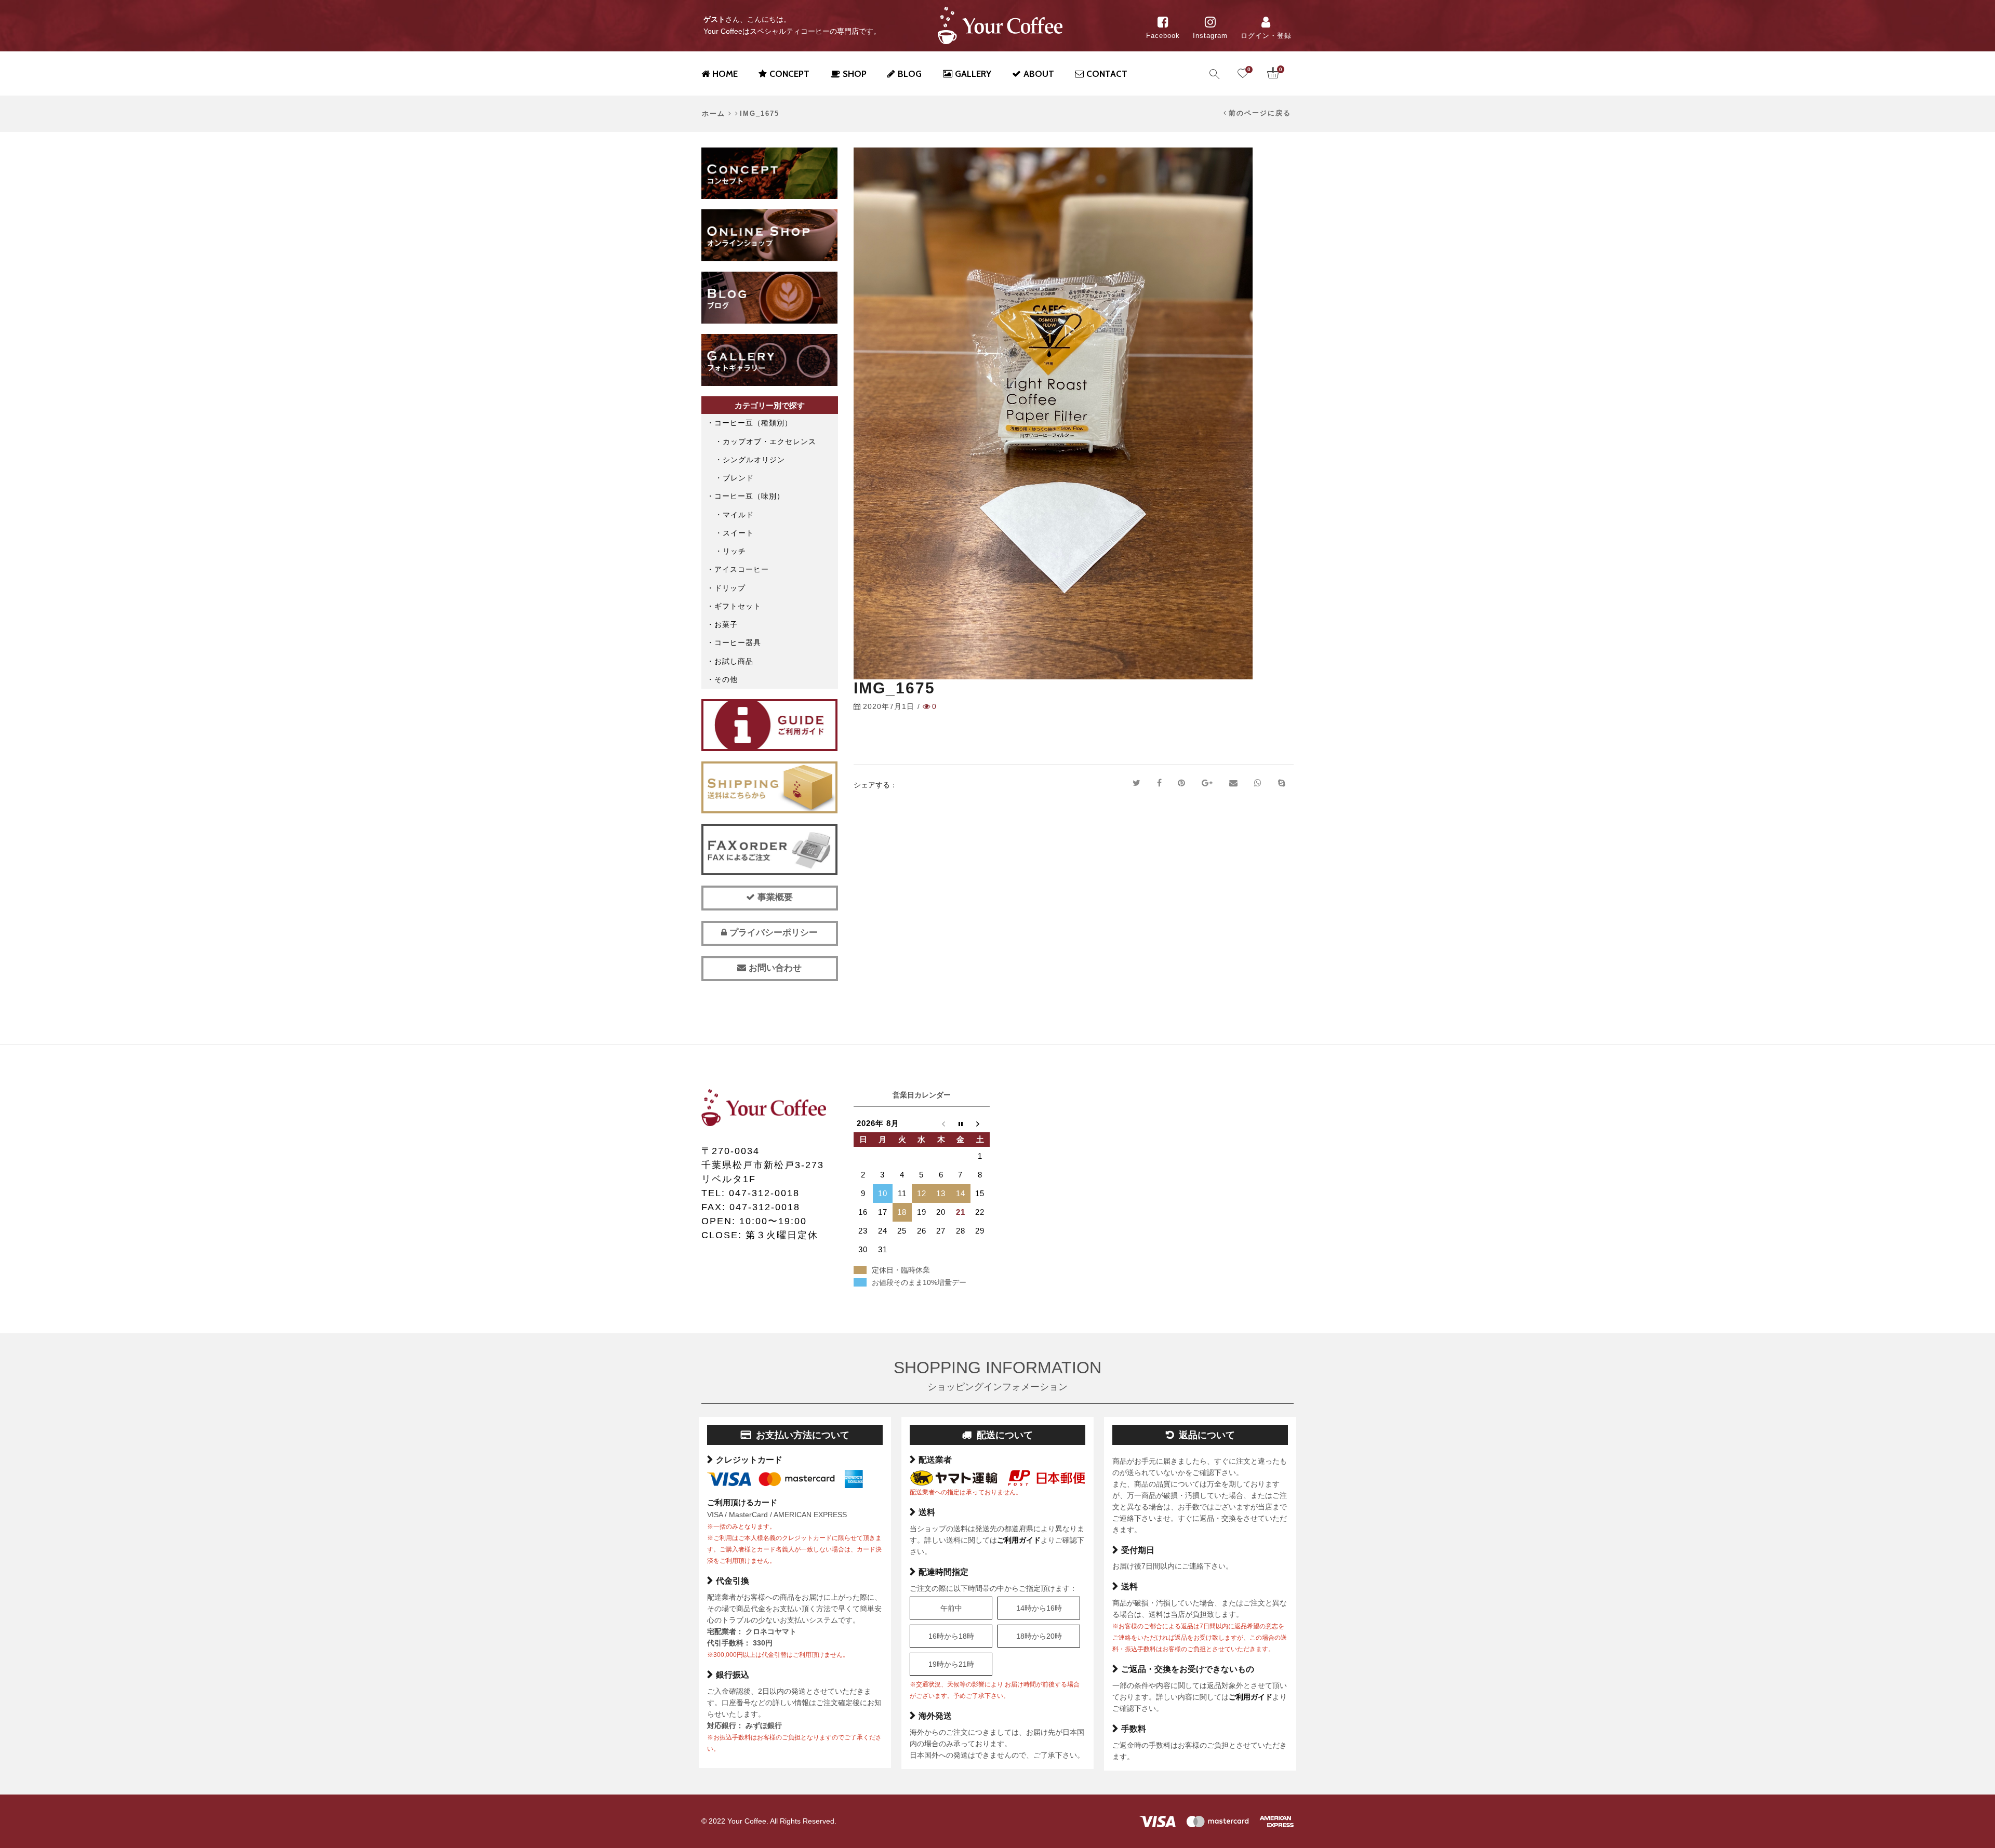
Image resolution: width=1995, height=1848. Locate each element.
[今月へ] (961, 1123)
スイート (738, 533)
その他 (726, 679)
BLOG (910, 74)
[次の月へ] (980, 1123)
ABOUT (1039, 74)
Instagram (1210, 36)
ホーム (714, 114)
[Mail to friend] (1233, 783)
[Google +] (1207, 783)
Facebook (1163, 36)
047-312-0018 (764, 1193)
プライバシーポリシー (772, 933)
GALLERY (973, 74)
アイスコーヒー (742, 569)
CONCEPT (789, 74)
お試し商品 (734, 661)
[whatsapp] (1258, 783)
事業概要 (774, 897)
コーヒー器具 (738, 642)
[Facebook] (1159, 783)
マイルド (738, 515)
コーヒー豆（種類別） (753, 423)
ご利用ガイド (1019, 1540)
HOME (725, 74)
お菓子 (726, 624)
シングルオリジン (754, 460)
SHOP (855, 74)
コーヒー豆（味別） (749, 496)
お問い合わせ (774, 968)
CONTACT (1107, 74)
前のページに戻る (1260, 113)
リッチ (734, 551)
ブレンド (738, 478)
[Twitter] (1136, 783)
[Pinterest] (1181, 783)
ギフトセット (738, 606)
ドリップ (730, 588)
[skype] (1282, 783)
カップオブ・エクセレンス (769, 441)
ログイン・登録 (1266, 36)
